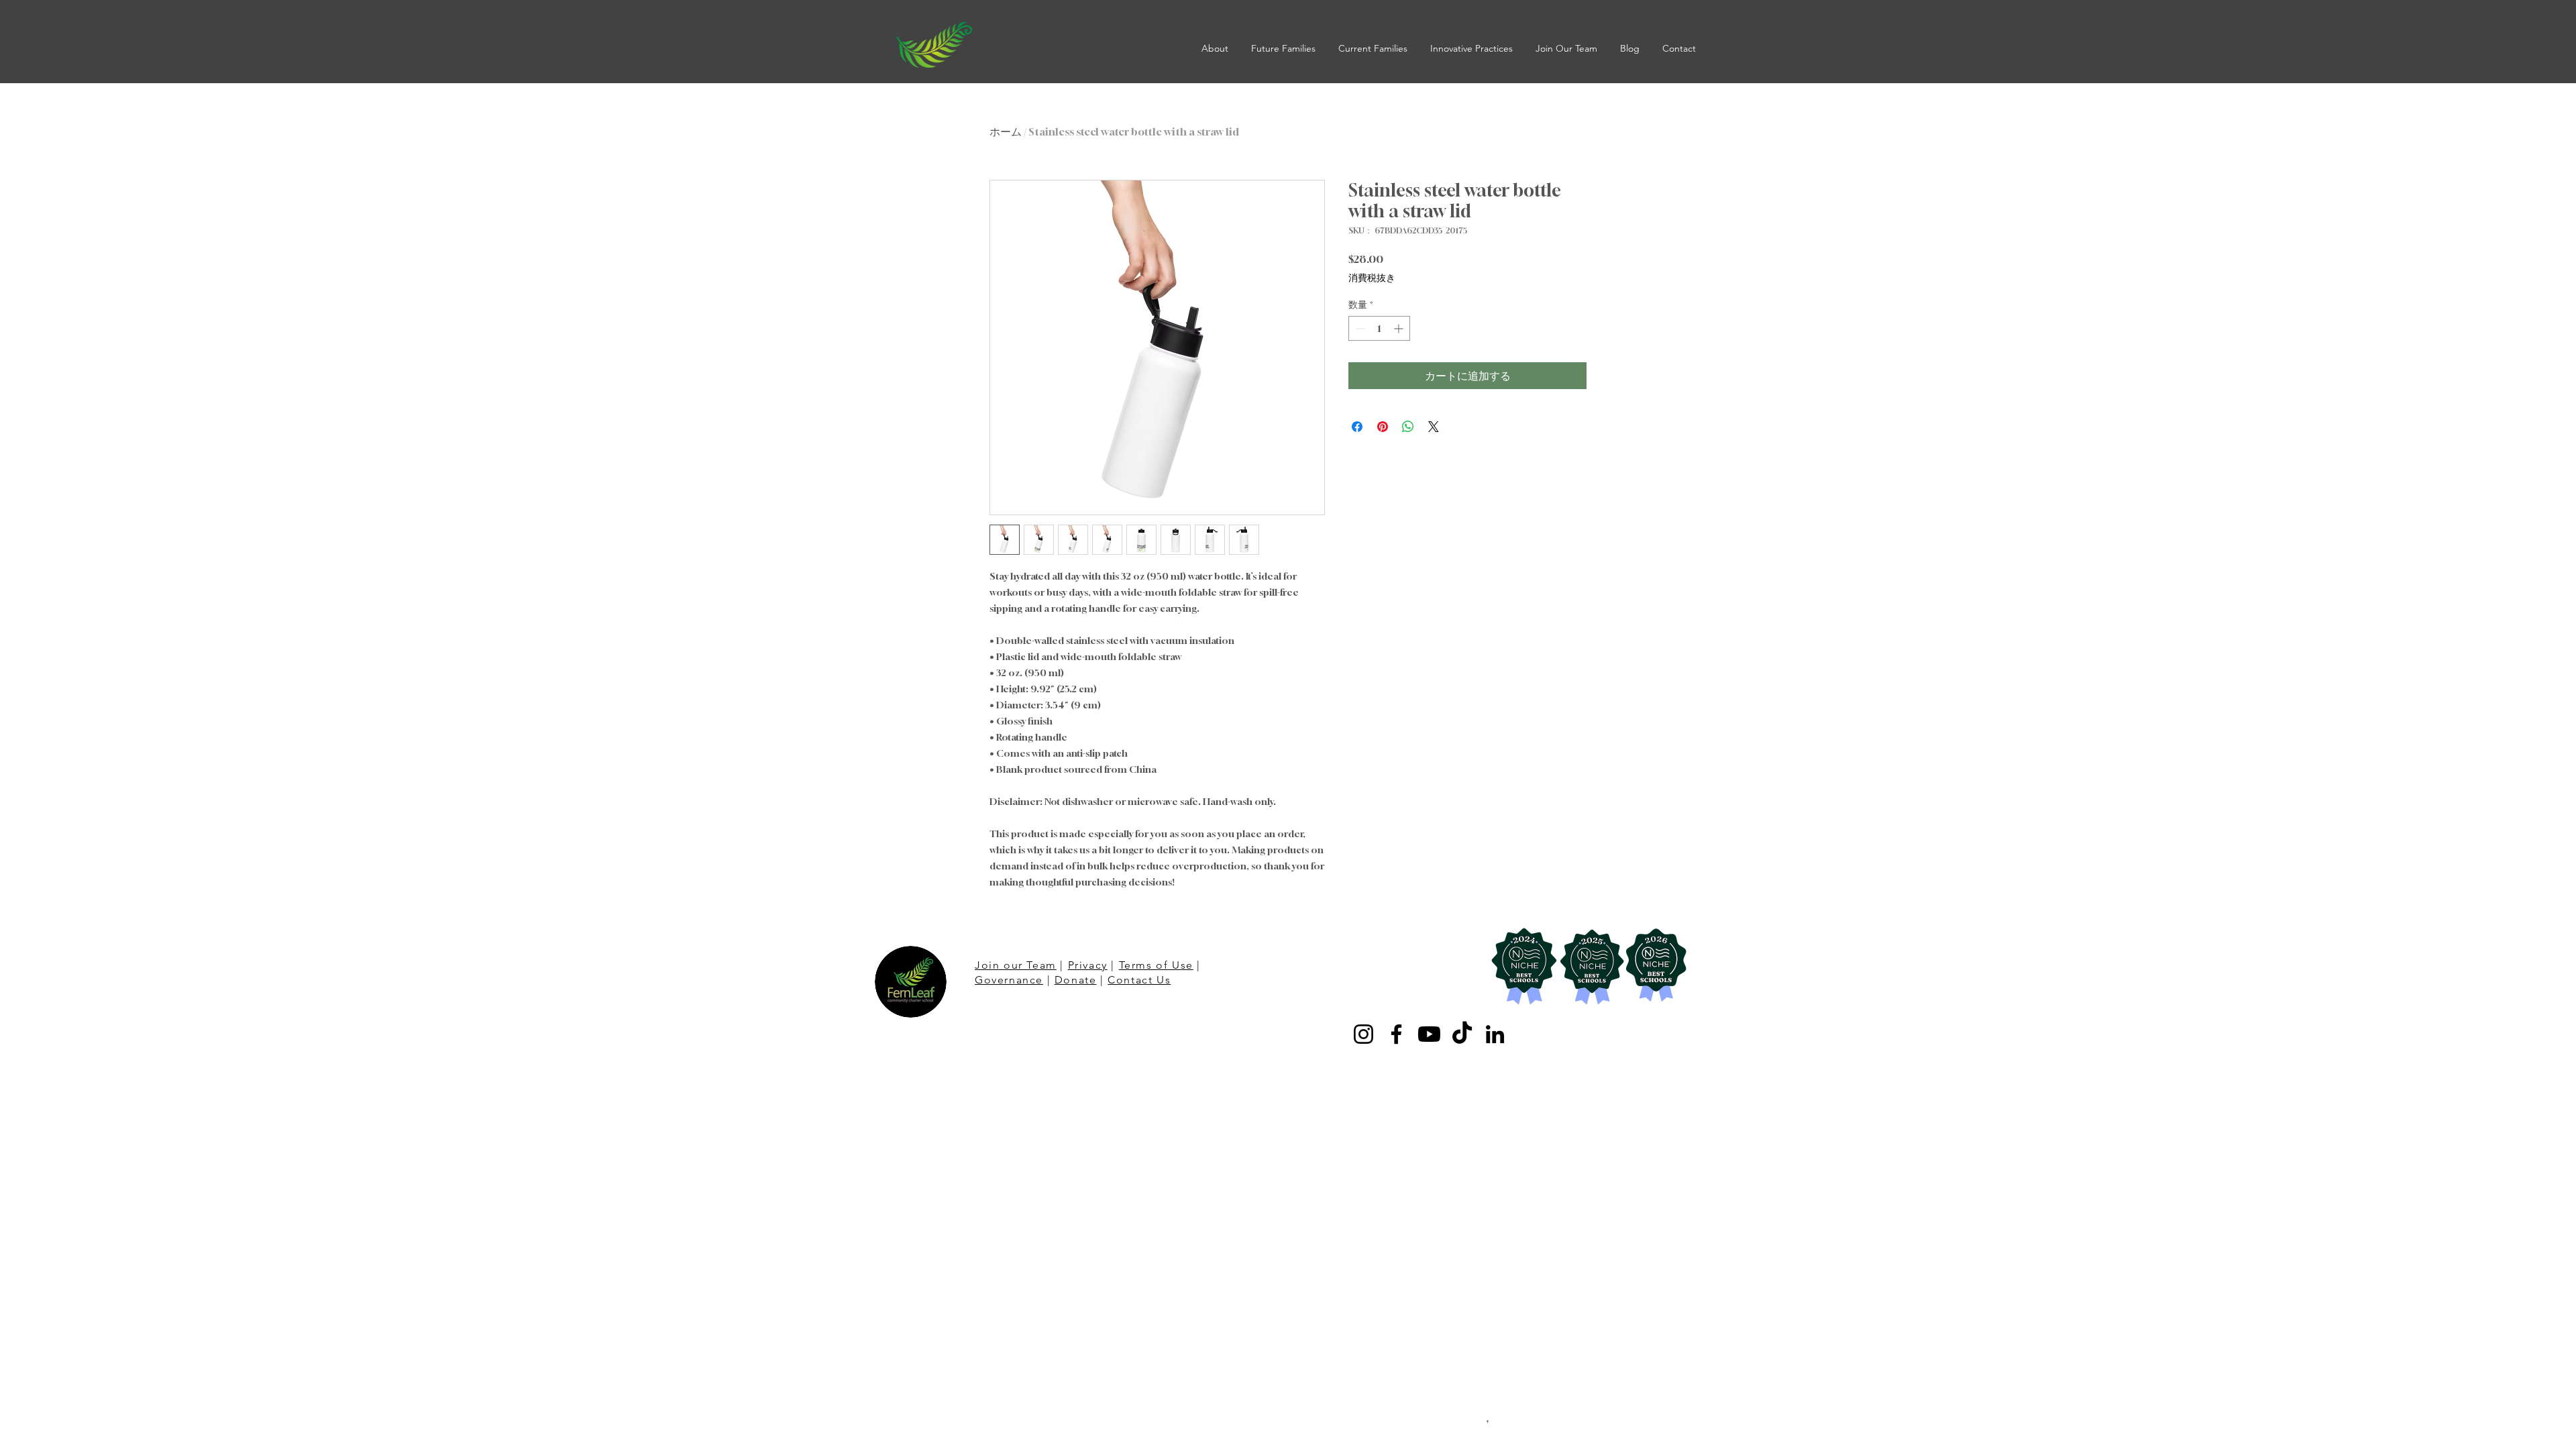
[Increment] (1400, 328)
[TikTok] (1462, 1034)
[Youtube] (1429, 1034)
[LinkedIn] (1495, 1034)
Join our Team (1016, 965)
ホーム (1006, 131)
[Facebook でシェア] (1357, 427)
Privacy (1088, 965)
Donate (1076, 980)
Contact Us (1139, 980)
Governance (1009, 980)
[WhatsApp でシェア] (1408, 427)
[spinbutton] (1379, 328)
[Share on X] (1434, 427)
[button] (1216, 48)
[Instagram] (1363, 1034)
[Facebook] (1396, 1034)
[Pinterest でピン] (1383, 427)
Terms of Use (1156, 965)
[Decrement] (1359, 328)
